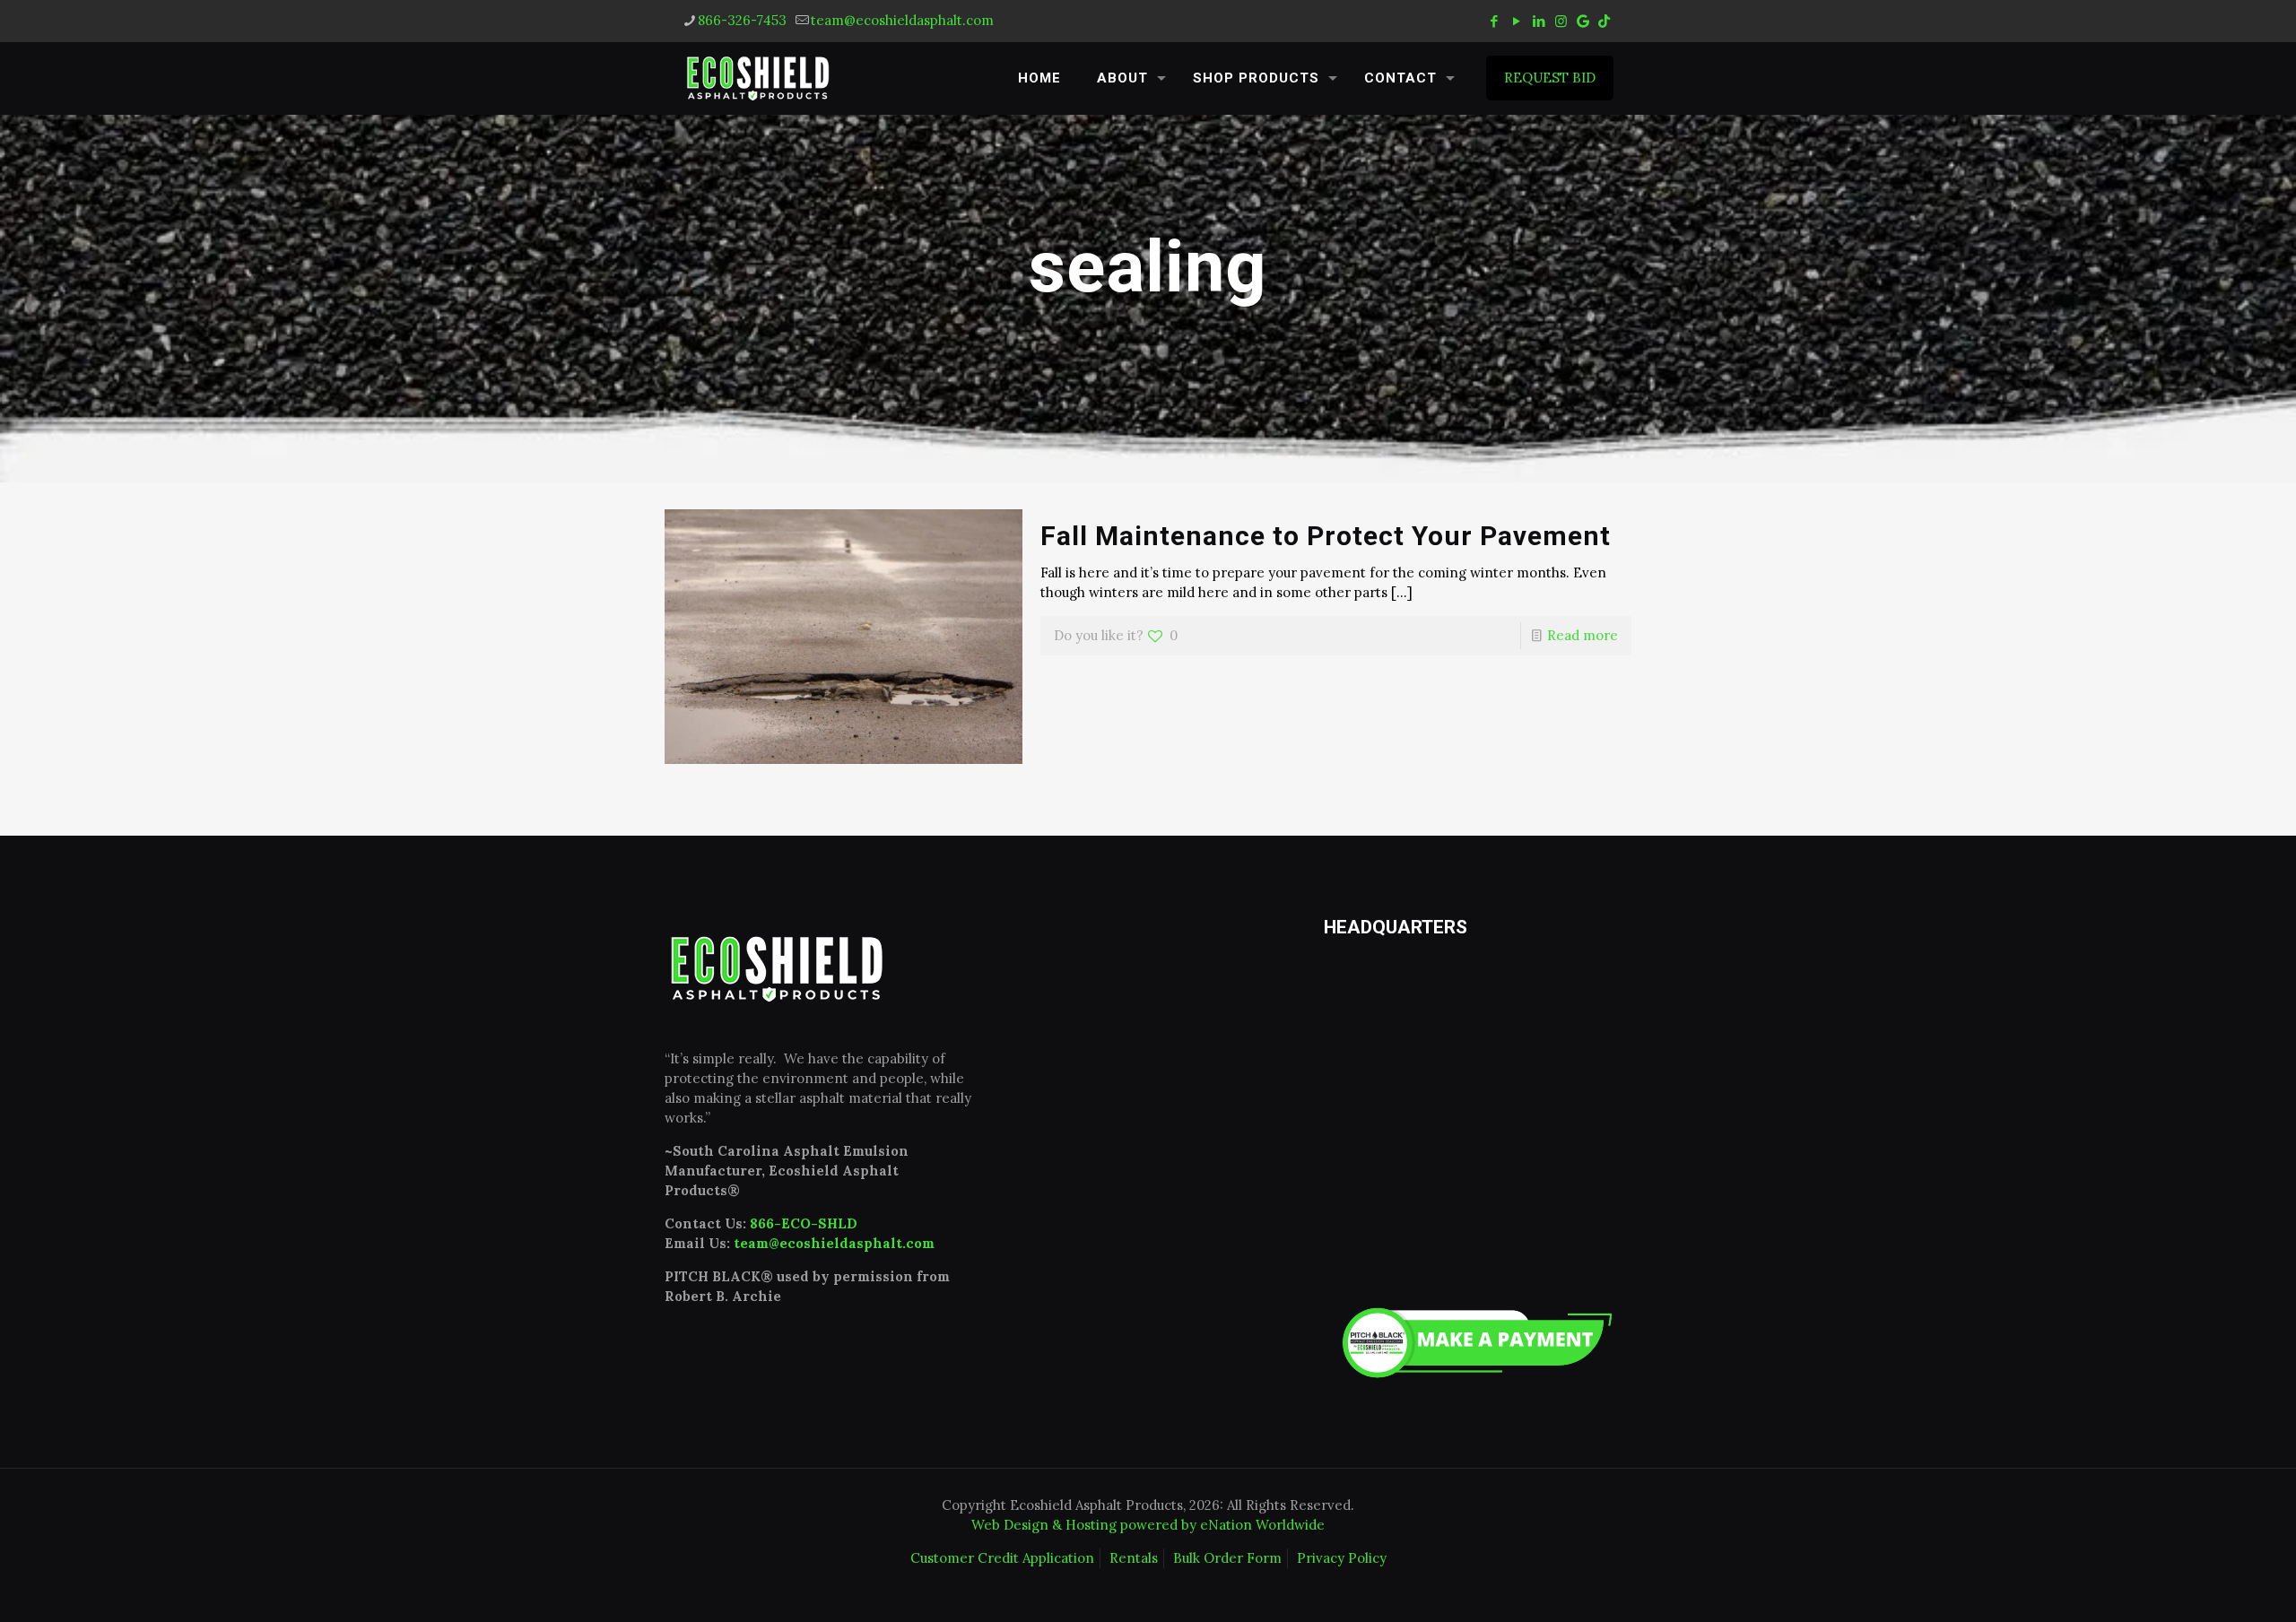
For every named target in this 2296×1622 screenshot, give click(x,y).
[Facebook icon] (1494, 21)
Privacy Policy (1342, 1558)
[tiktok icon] (1604, 21)
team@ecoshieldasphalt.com (902, 20)
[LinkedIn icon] (1539, 21)
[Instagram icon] (1561, 21)
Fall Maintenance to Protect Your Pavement (1326, 536)
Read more (1583, 635)
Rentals (1134, 1558)
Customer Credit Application (1002, 1558)
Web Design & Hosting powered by (1086, 1525)
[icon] (1583, 21)
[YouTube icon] (1516, 21)
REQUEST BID (1550, 78)
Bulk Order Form (1227, 1558)
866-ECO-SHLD (804, 1223)
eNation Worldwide (1262, 1525)
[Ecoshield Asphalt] (758, 78)
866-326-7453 (742, 20)
